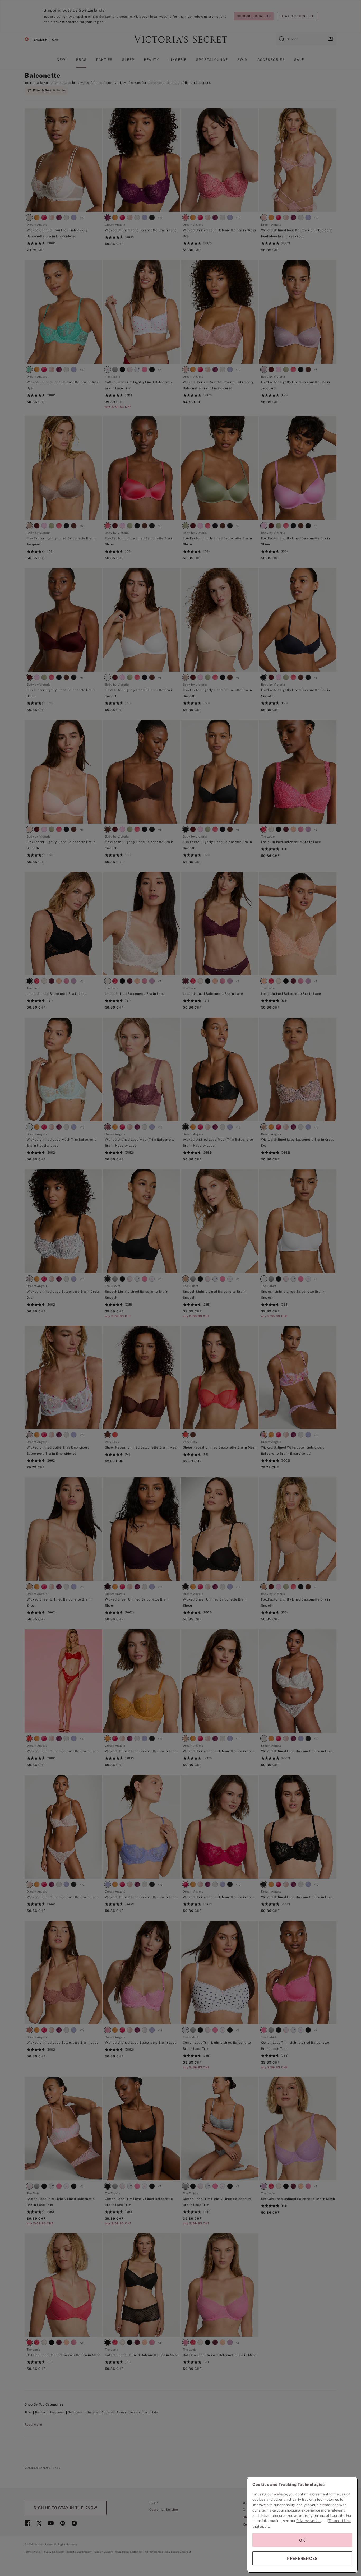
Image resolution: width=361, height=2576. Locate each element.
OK (302, 2540)
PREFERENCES (302, 2558)
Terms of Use (340, 2521)
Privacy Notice (308, 2521)
